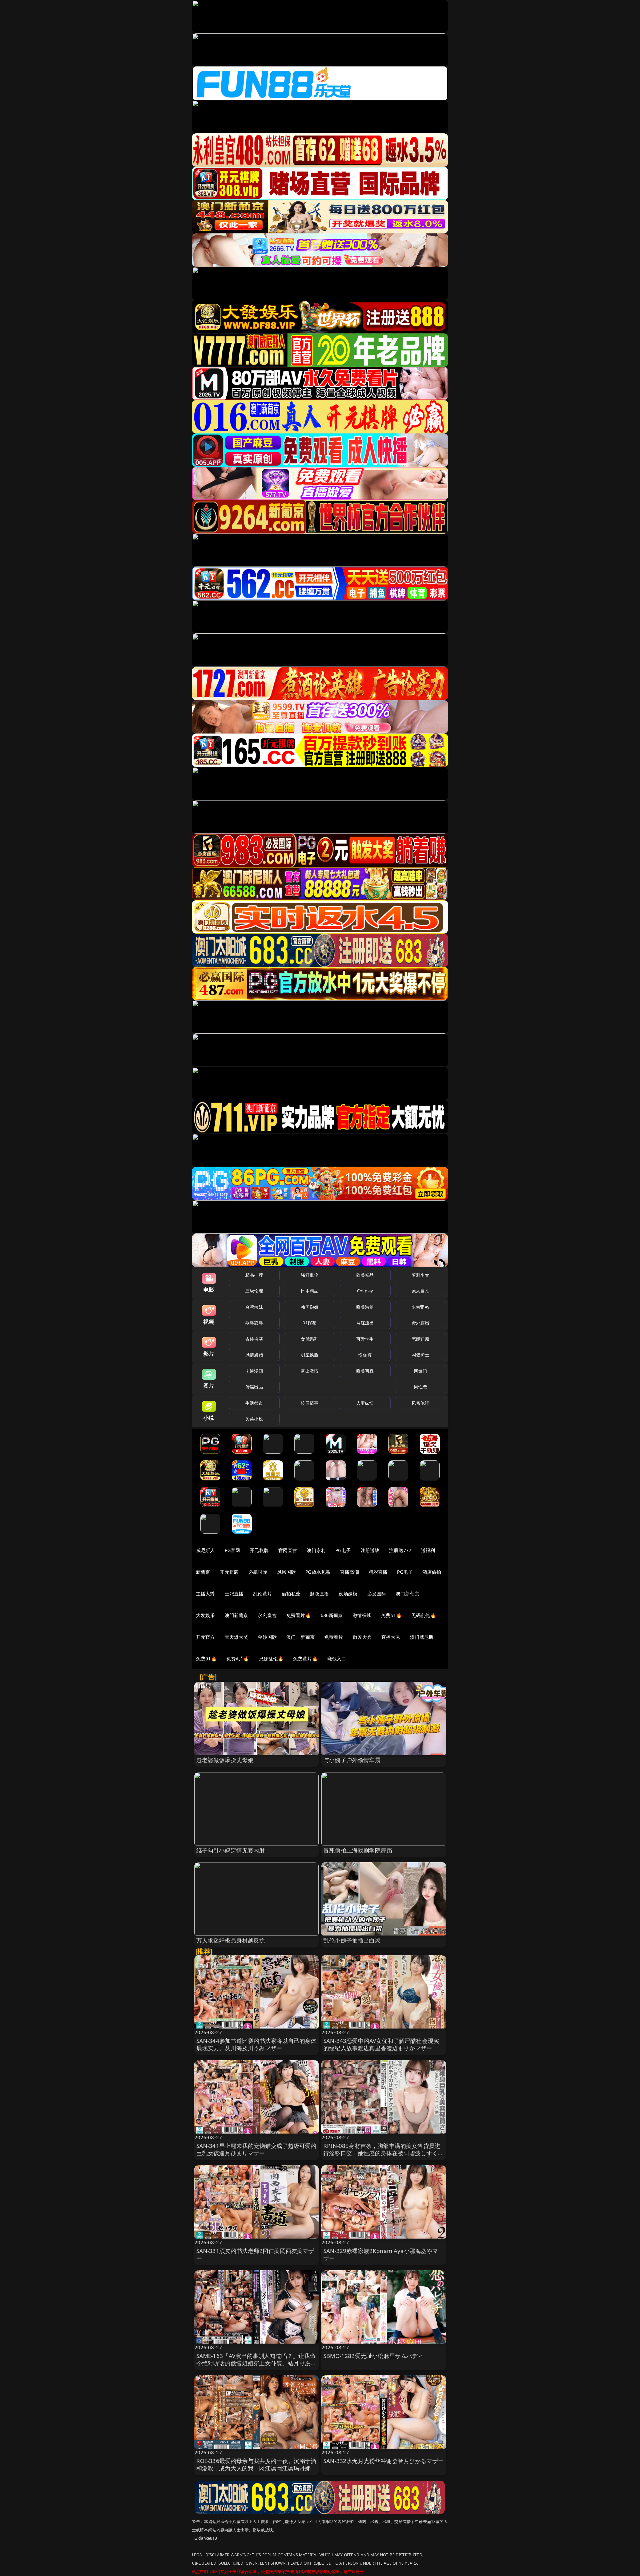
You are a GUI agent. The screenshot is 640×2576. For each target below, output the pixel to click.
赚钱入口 (337, 1659)
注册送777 (400, 1550)
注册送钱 (370, 1550)
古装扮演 (254, 1339)
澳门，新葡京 (300, 1637)
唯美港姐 (365, 1307)
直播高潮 (349, 1572)
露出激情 (309, 1371)
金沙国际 (267, 1637)
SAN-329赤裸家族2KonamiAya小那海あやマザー (381, 2254)
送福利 (428, 1550)
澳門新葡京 (236, 1615)
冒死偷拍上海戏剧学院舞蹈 (358, 1850)
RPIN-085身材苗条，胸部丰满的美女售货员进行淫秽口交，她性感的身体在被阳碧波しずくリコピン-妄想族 (383, 2153)
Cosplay (365, 1291)
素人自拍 (420, 1291)
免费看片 (334, 1637)
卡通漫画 (254, 1371)
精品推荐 (254, 1275)
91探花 (309, 1323)
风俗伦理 (420, 1403)
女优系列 (309, 1339)
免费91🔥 (206, 1659)
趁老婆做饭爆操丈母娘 (225, 1760)
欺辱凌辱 (254, 1323)
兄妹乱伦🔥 (271, 1659)
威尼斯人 (205, 1550)
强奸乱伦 (309, 1275)
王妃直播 (234, 1594)
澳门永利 (316, 1550)
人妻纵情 (365, 1403)
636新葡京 (332, 1615)
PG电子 (343, 1550)
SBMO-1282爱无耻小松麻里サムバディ (373, 2356)
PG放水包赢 (318, 1572)
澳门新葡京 (407, 1594)
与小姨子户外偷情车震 (352, 1760)
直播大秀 (391, 1637)
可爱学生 (365, 1339)
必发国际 (377, 1594)
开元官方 (205, 1637)
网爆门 (420, 1371)
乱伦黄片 (262, 1594)
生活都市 (254, 1403)
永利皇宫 (267, 1615)
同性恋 (420, 1387)
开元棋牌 (259, 1550)
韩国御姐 (309, 1307)
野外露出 (420, 1323)
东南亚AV (420, 1307)
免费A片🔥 (238, 1659)
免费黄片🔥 (305, 1659)
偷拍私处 (291, 1594)
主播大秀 (205, 1594)
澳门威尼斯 (422, 1637)
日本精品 (309, 1291)
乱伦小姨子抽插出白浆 (352, 1940)
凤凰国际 (286, 1572)
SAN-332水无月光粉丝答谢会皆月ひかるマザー (383, 2461)
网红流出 (365, 1323)
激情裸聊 (362, 1615)
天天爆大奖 (236, 1637)
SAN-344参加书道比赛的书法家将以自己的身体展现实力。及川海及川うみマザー (256, 2044)
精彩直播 (378, 1572)
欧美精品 (365, 1275)
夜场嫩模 (348, 1594)
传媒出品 (254, 1387)
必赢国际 (258, 1572)
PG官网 (232, 1550)
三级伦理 (254, 1291)
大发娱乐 (205, 1615)
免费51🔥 (391, 1615)
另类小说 (254, 1419)
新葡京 (203, 1572)
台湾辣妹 (254, 1307)
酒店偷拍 (432, 1572)
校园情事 (309, 1403)
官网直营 (288, 1550)
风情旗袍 (254, 1355)
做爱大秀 (362, 1637)
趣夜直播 (319, 1594)
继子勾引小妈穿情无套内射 (231, 1850)
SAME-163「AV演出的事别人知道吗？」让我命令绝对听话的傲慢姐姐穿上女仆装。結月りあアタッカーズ (256, 2363)
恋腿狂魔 (420, 1339)
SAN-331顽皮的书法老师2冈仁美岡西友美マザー (255, 2254)
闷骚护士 (420, 1355)
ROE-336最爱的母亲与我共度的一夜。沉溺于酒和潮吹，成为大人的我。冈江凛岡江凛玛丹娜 (256, 2464)
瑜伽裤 (365, 1355)
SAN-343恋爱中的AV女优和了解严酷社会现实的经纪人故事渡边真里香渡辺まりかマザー (381, 2044)
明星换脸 (309, 1355)
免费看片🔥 (299, 1615)
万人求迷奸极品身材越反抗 (231, 1940)
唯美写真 (365, 1371)
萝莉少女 (420, 1275)
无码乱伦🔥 (424, 1615)
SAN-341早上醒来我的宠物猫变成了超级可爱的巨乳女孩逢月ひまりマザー (256, 2149)
